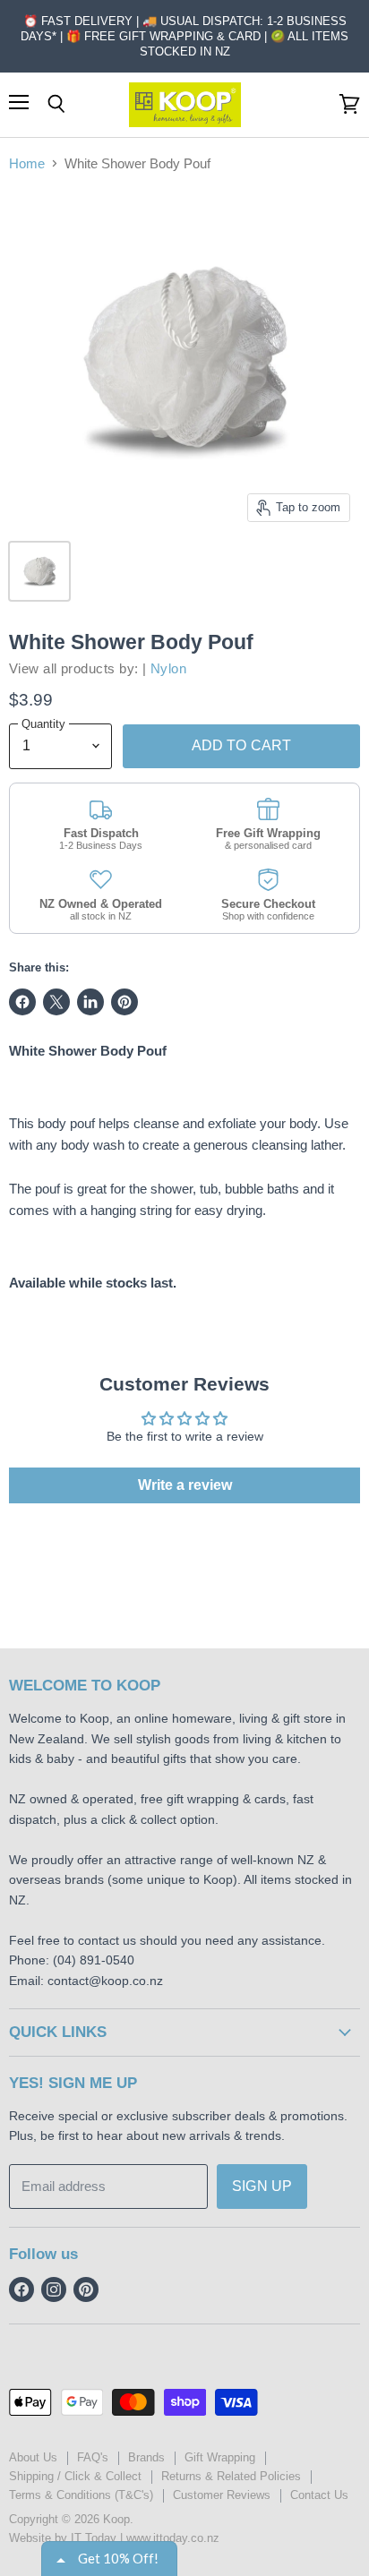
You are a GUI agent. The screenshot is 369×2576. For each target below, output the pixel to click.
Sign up (262, 2186)
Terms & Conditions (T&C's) (81, 2495)
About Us (33, 2457)
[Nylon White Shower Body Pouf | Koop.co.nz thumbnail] (39, 571)
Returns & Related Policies (231, 2476)
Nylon (168, 668)
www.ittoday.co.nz (173, 2538)
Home (27, 163)
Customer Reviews (222, 2495)
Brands (146, 2457)
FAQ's (93, 2457)
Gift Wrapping (220, 2457)
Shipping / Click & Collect (75, 2476)
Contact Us (319, 2495)
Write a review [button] (185, 1485)
